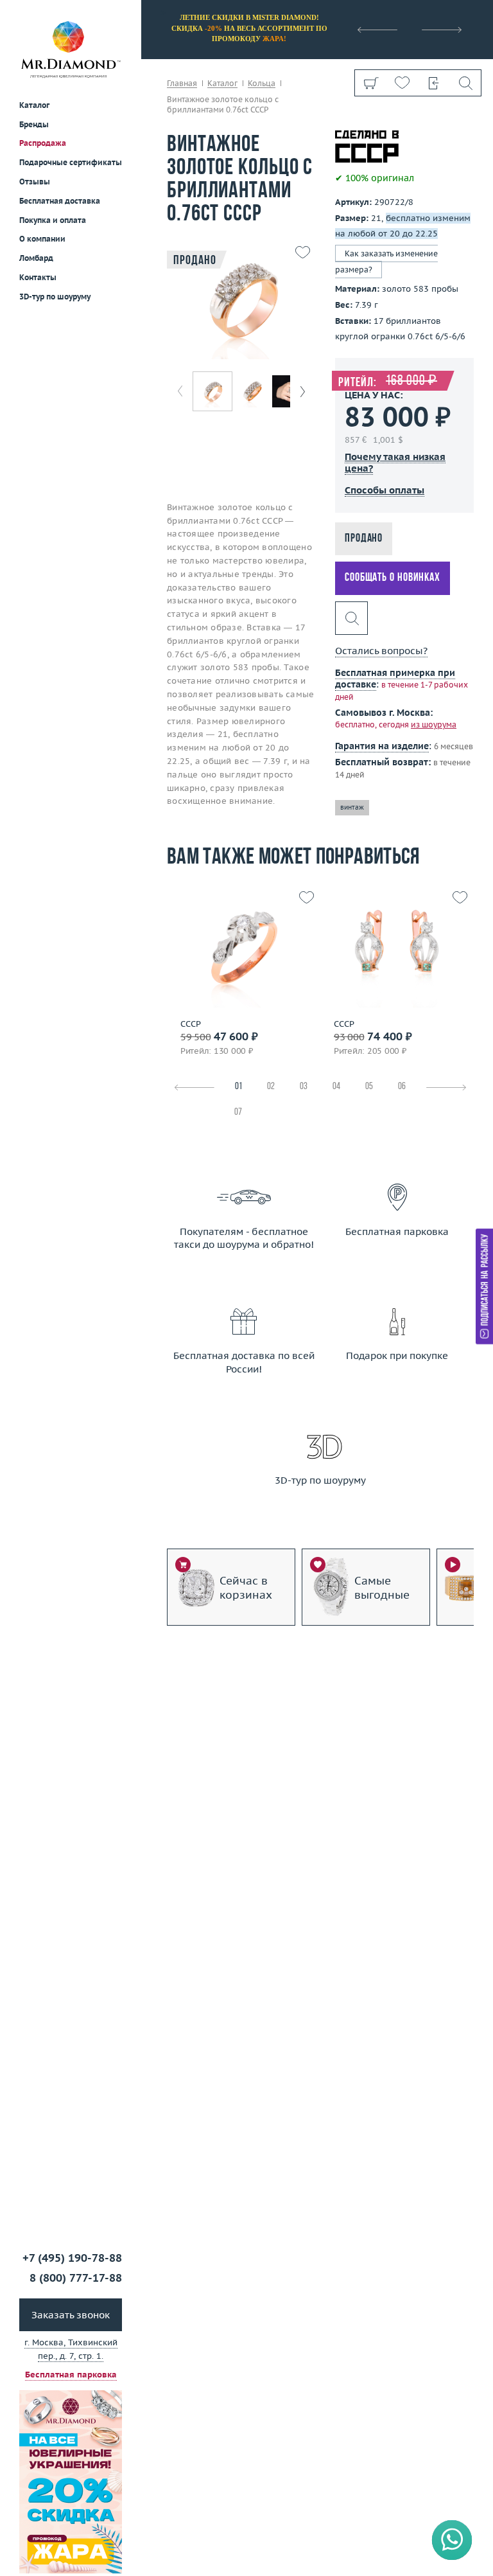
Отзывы (35, 182)
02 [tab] (271, 1087)
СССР (191, 1024)
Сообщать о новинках (393, 578)
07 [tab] (238, 1113)
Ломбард (36, 258)
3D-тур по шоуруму (55, 297)
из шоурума (434, 724)
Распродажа (43, 143)
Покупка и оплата (53, 220)
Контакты (38, 277)
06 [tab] (402, 1087)
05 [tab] (369, 1087)
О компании (42, 239)
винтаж (352, 807)
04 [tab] (336, 1087)
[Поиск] (465, 83)
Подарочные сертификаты (71, 162)
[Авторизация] (434, 83)
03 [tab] (304, 1087)
